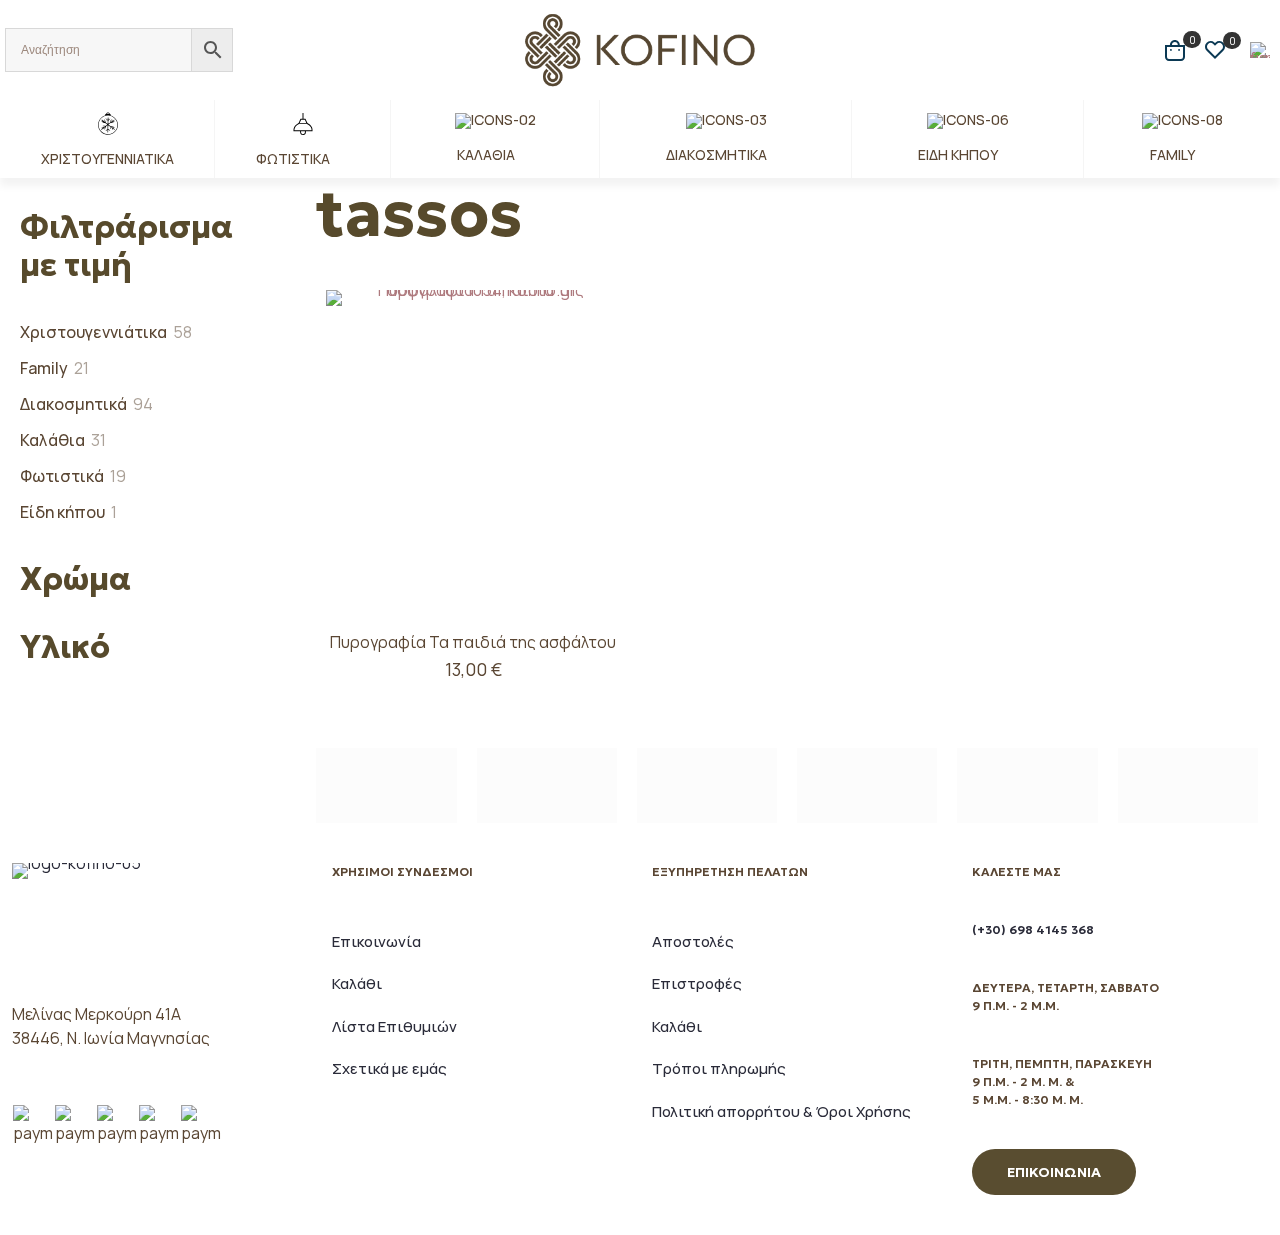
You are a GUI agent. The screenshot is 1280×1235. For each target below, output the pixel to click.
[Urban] (867, 785)
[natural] (1027, 785)
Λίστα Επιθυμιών (394, 1026)
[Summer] (707, 785)
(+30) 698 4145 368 (1033, 929)
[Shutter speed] (1188, 785)
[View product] (593, 361)
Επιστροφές (697, 983)
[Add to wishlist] (593, 404)
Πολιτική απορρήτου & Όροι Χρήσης (781, 1111)
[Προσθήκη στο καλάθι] (593, 318)
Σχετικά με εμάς (389, 1068)
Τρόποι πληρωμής (719, 1068)
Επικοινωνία (376, 941)
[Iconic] (547, 785)
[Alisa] (386, 785)
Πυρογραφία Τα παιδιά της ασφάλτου (473, 642)
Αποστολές (693, 941)
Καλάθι (357, 983)
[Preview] (593, 447)
